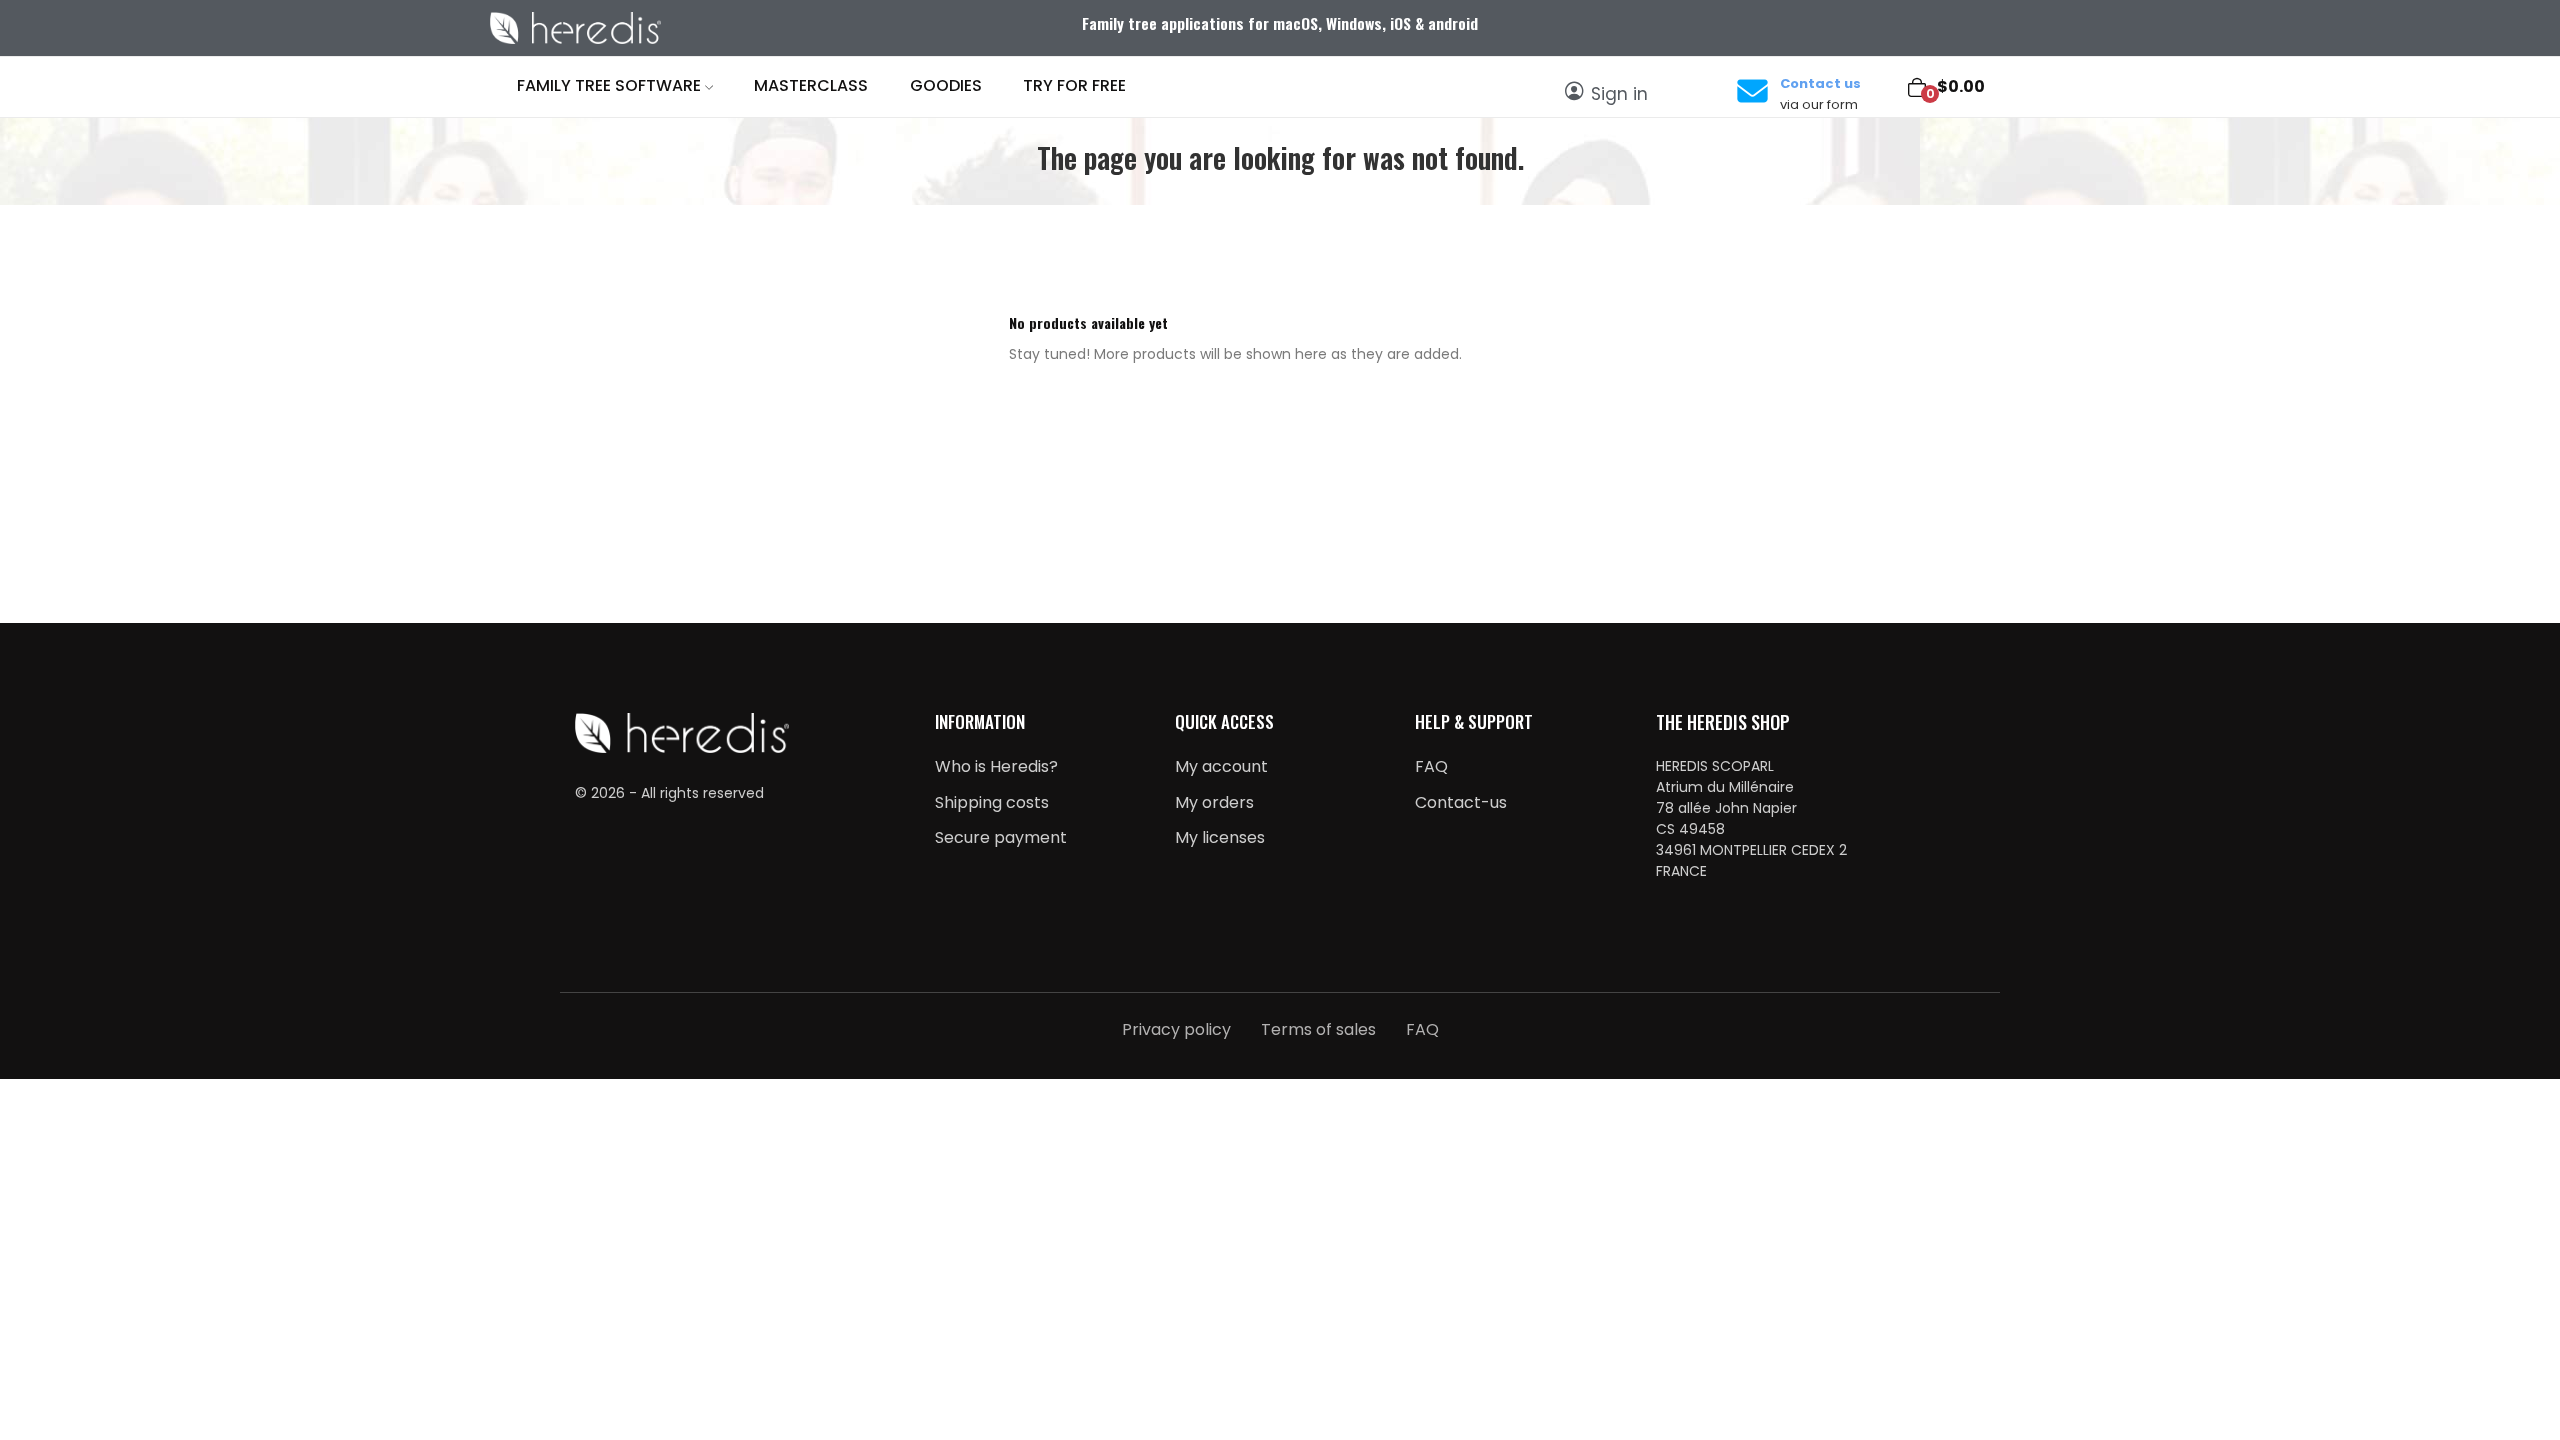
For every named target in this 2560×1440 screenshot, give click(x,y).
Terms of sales (1318, 1029)
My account (1221, 766)
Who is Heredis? (996, 766)
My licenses (1220, 837)
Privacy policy (1176, 1029)
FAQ (1431, 766)
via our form (1819, 104)
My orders (1214, 802)
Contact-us (1461, 802)
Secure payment (1001, 837)
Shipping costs (992, 802)
